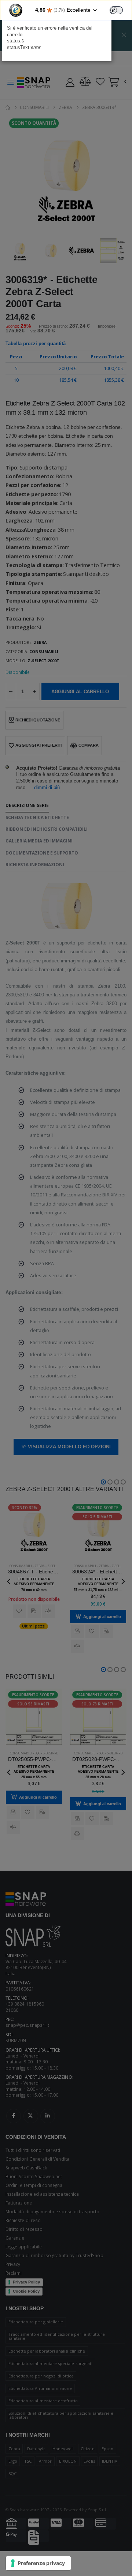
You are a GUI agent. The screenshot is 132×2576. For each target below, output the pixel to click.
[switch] (116, 10)
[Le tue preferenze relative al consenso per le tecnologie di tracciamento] (38, 2563)
